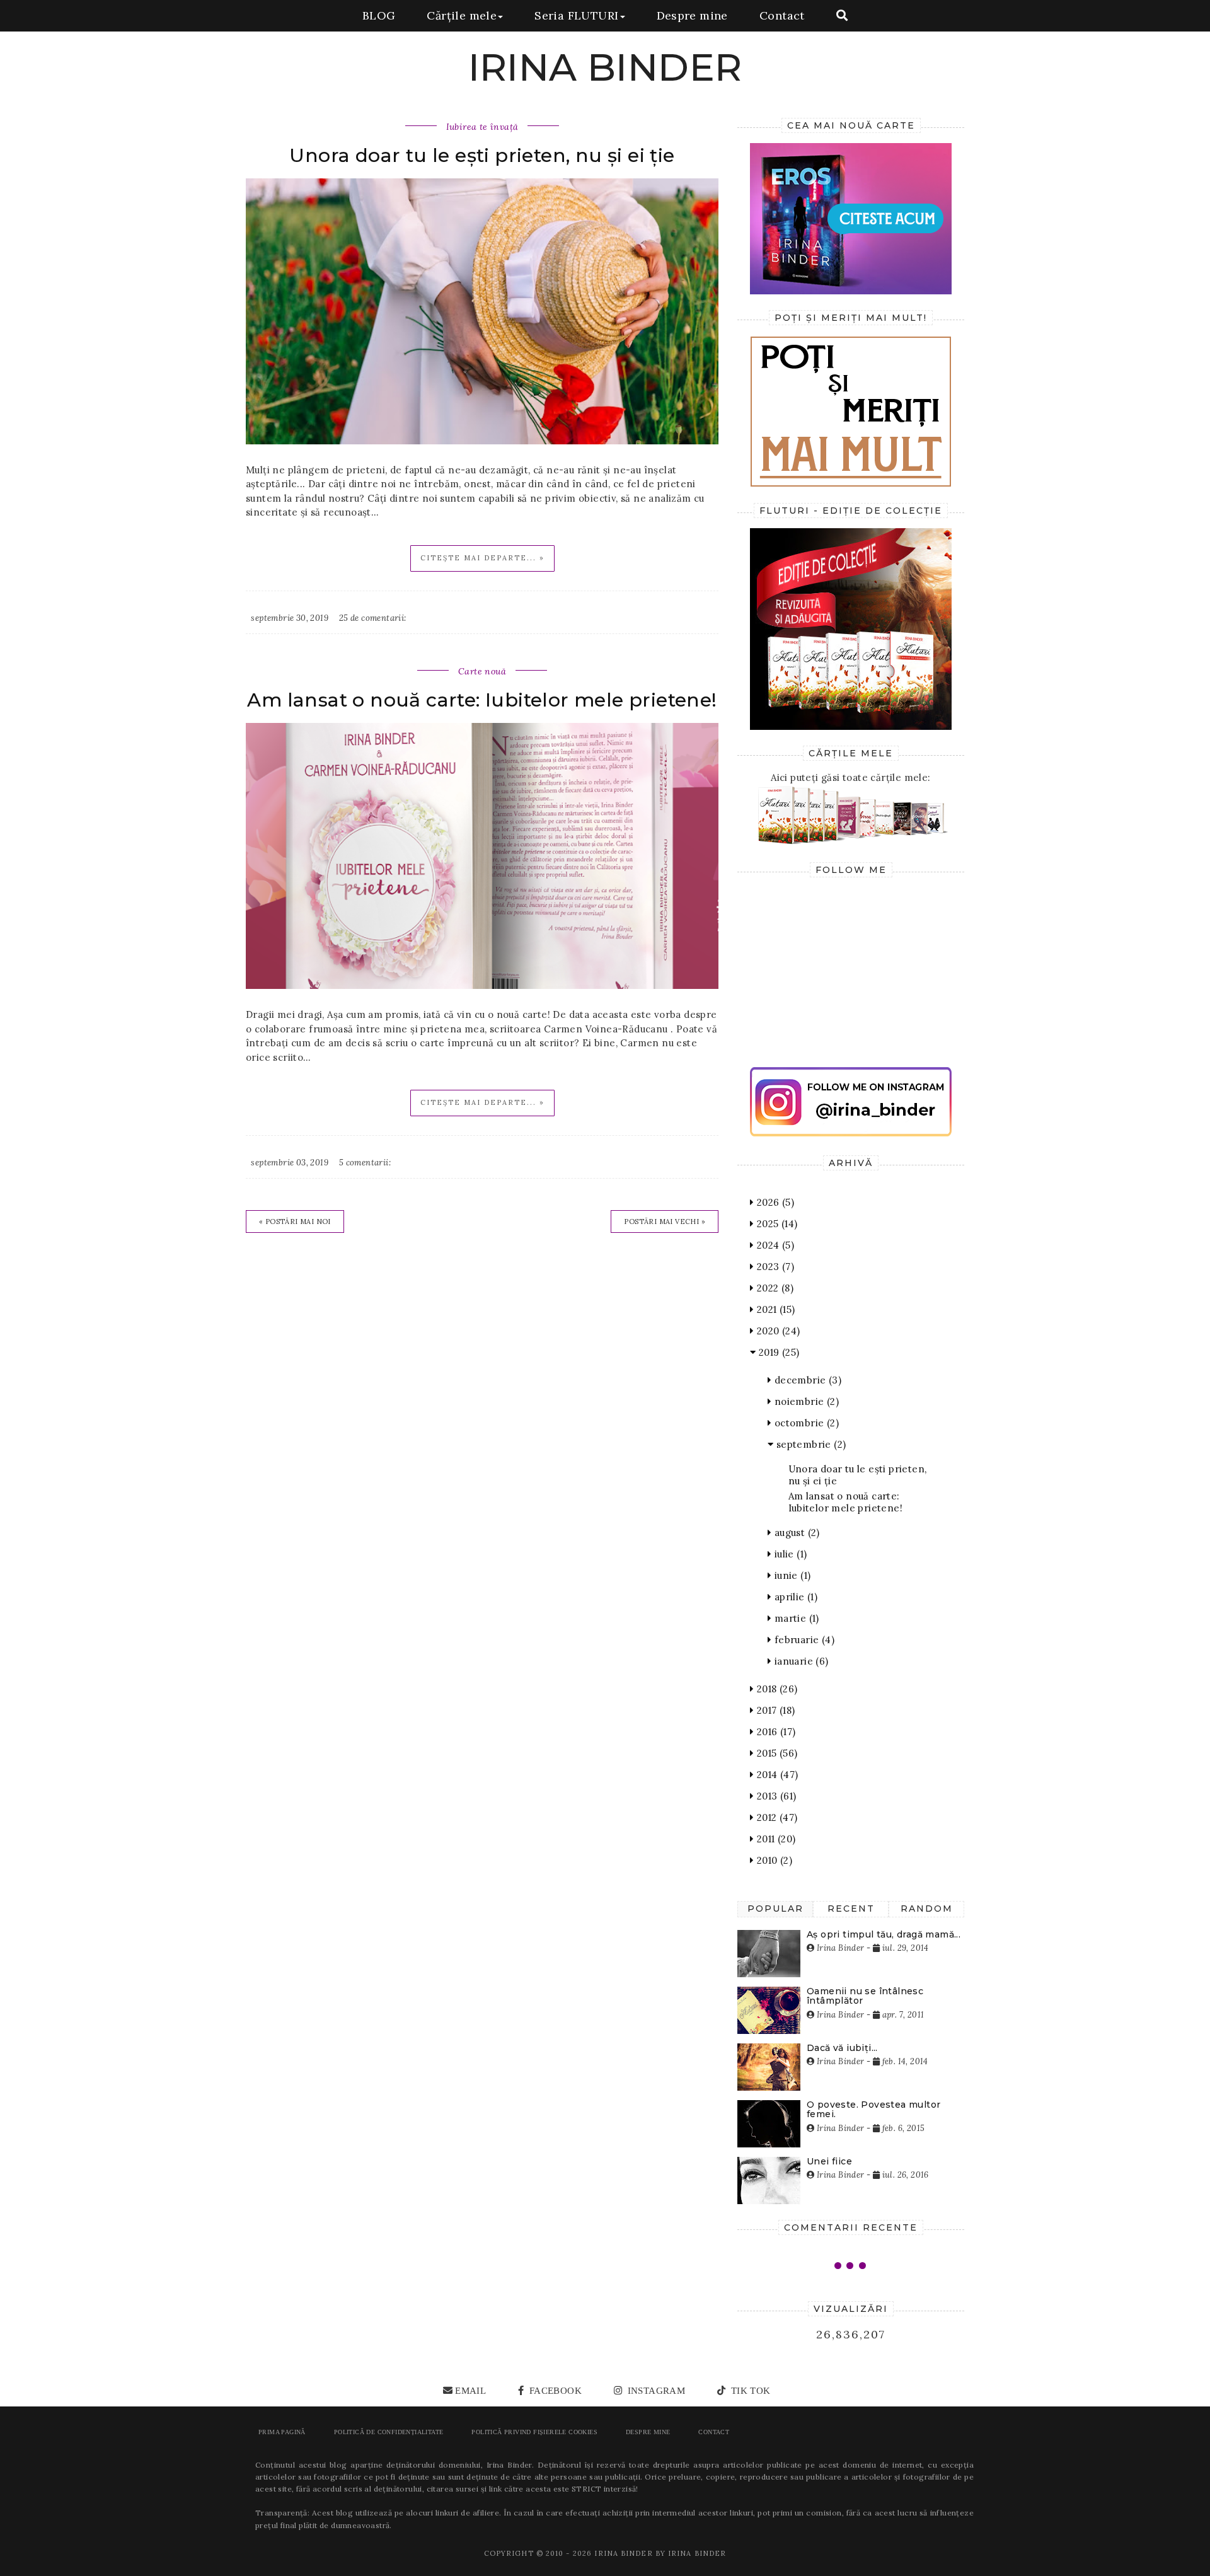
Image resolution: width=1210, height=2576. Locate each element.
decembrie (806, 1380)
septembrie (810, 1444)
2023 (774, 1267)
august (795, 1533)
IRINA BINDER (605, 67)
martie (795, 1618)
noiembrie (805, 1401)
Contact (782, 15)
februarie (803, 1640)
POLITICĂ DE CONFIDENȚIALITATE (389, 2432)
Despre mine (692, 15)
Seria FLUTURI (576, 15)
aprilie (794, 1597)
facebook (554, 2391)
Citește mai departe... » (482, 558)
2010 (773, 1860)
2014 (776, 1775)
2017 (774, 1710)
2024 (774, 1245)
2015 (775, 1753)
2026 (774, 1202)
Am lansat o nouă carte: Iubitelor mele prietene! (482, 700)
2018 (775, 1689)
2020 (777, 1331)
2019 (777, 1352)
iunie (791, 1575)
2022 (774, 1288)
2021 (774, 1309)
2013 (775, 1796)
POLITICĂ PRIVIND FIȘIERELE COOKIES (534, 2432)
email (470, 2391)
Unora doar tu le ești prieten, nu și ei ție (482, 155)
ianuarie (800, 1661)
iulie (789, 1554)
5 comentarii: (365, 1163)
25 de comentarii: (373, 618)
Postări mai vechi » (665, 1222)
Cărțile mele (462, 15)
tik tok (749, 2391)
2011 (775, 1839)
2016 (775, 1732)
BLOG (379, 15)
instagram (655, 2391)
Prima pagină (282, 2432)
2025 (775, 1224)
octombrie (805, 1423)
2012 (775, 1817)
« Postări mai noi (295, 1222)
